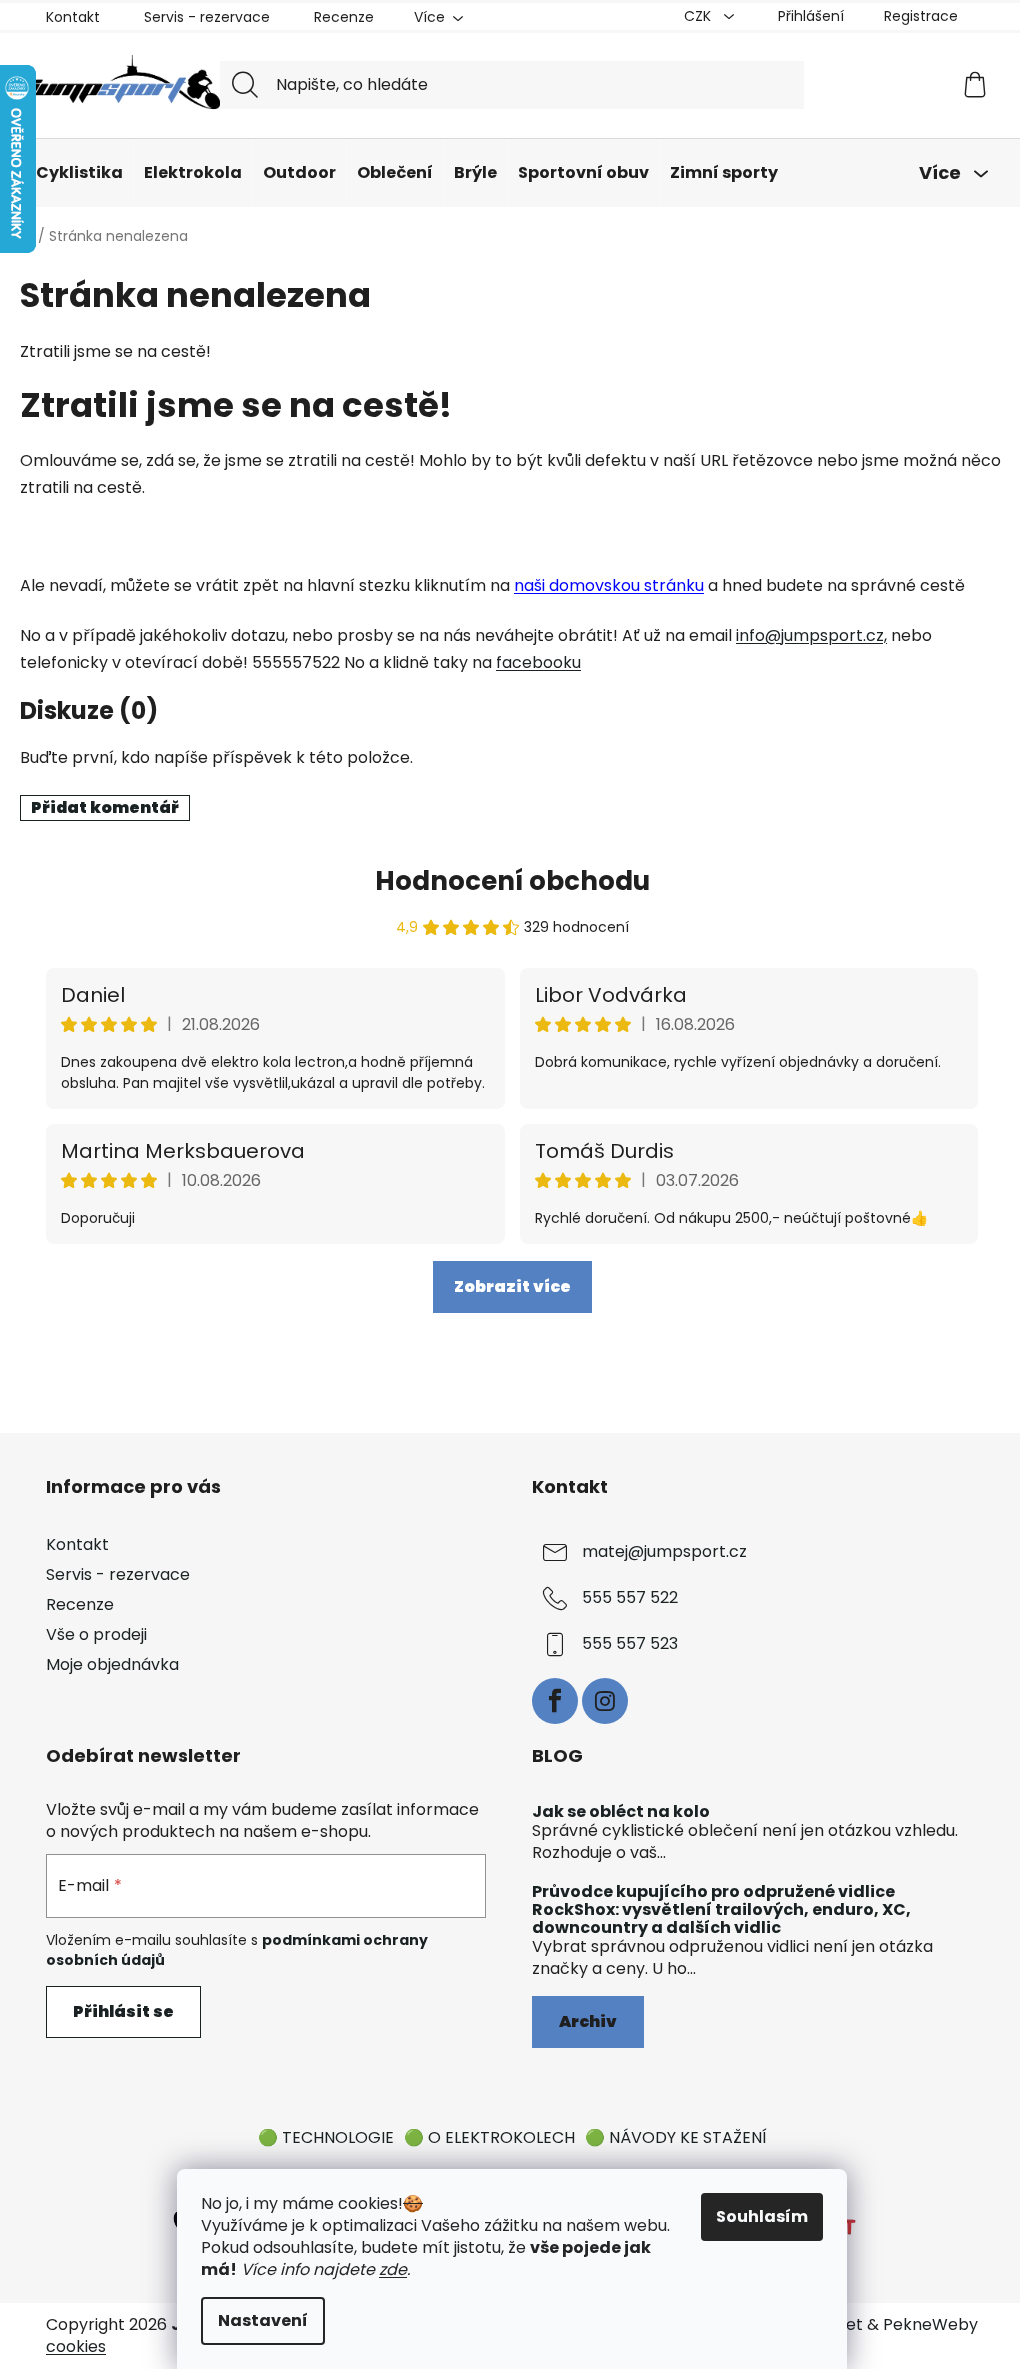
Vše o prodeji (96, 1634)
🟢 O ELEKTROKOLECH (489, 2137)
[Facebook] (555, 1701)
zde (393, 2269)
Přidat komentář (105, 807)
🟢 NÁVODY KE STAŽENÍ (676, 2137)
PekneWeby (930, 2325)
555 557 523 (630, 1643)
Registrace (921, 16)
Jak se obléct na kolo (621, 1812)
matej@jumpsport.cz (664, 1551)
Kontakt (73, 17)
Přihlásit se (123, 2011)
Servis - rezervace (207, 17)
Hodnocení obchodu (512, 881)
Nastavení (263, 2320)
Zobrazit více (512, 1286)
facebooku (538, 662)
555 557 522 (630, 1597)
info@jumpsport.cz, (811, 635)
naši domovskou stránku (609, 585)
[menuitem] (79, 173)
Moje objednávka (112, 1664)
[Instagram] (605, 1701)
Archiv (588, 2021)
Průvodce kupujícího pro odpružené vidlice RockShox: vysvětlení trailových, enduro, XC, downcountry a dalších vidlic (721, 1909)
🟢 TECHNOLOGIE (326, 2137)
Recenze (344, 17)
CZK (699, 16)
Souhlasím (762, 2216)
